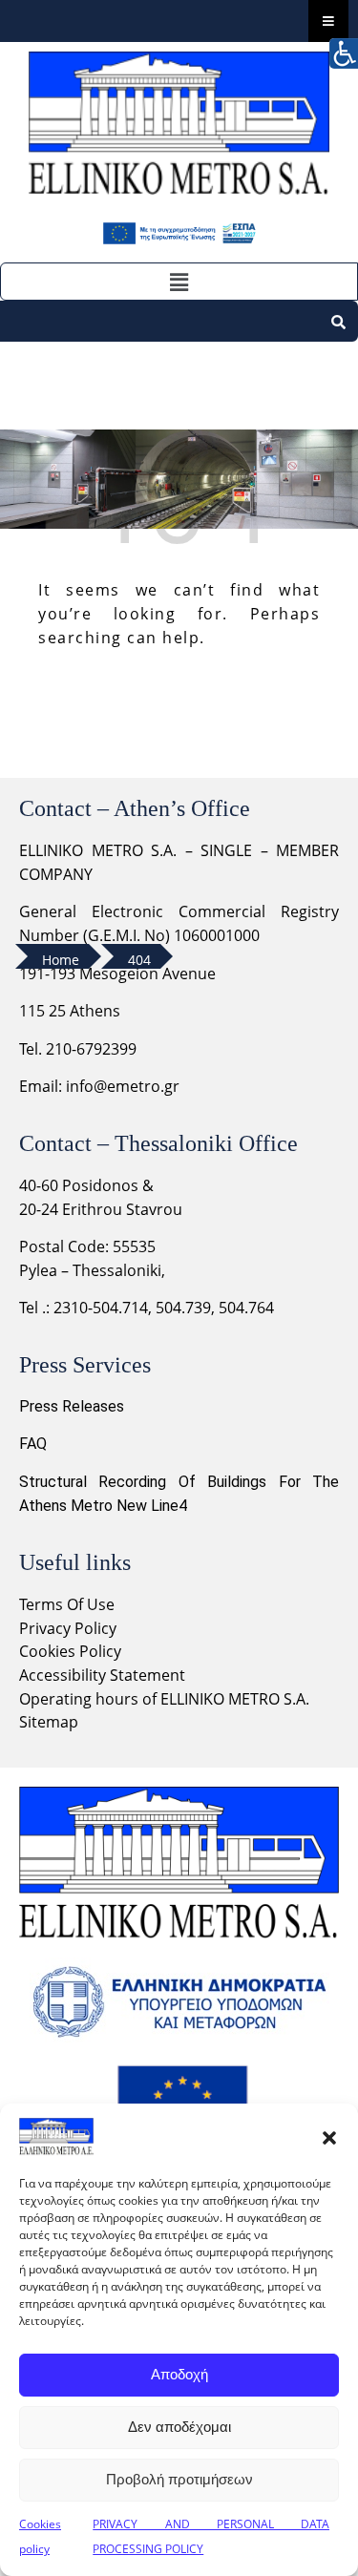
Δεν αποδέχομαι (179, 2427)
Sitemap (49, 1722)
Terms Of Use (67, 1604)
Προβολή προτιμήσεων (179, 2479)
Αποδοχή (179, 2374)
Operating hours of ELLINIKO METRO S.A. (164, 1699)
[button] (329, 2137)
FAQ (33, 1444)
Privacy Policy (70, 1628)
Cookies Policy (70, 1651)
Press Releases (72, 1406)
